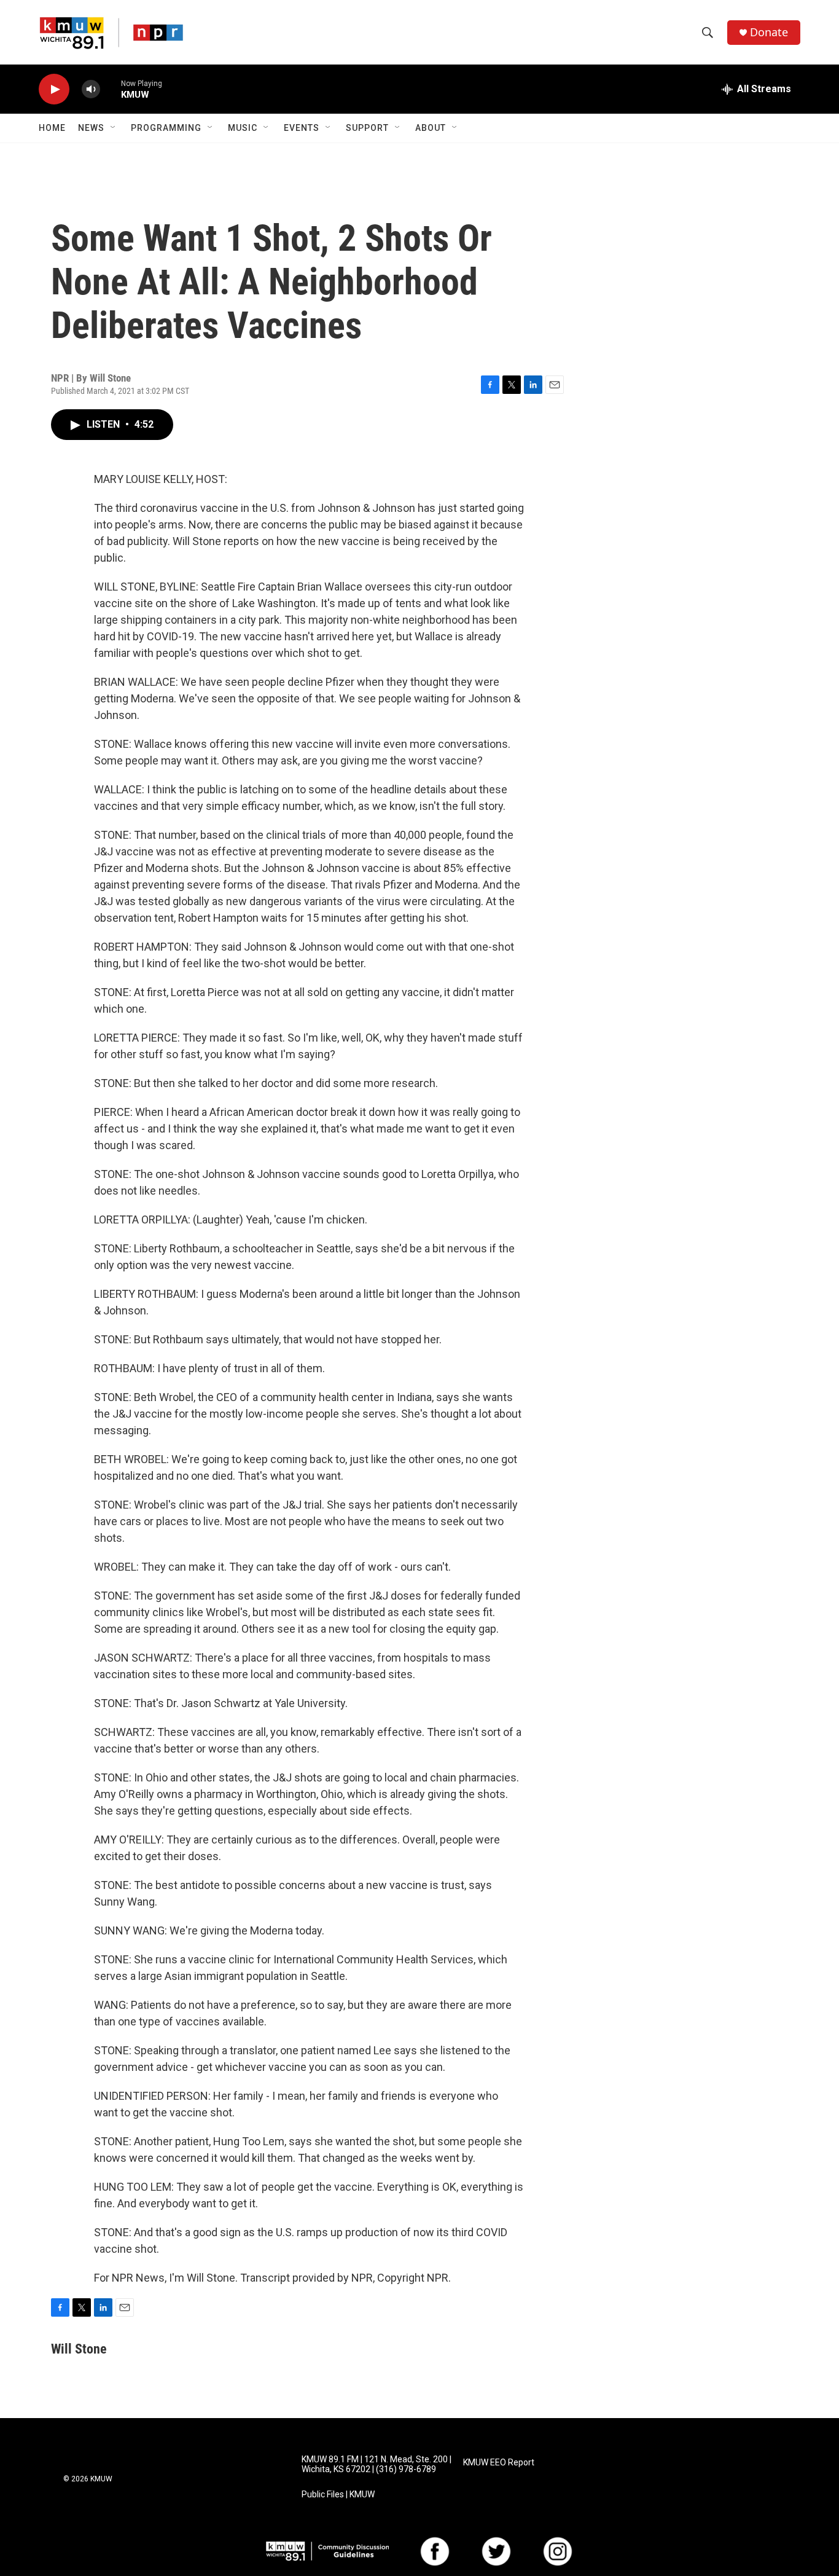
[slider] (111, 89)
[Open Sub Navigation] (114, 128)
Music (243, 128)
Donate (769, 32)
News (91, 128)
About (431, 128)
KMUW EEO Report (499, 2463)
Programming (166, 128)
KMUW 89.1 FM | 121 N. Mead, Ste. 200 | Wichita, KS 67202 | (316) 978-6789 (377, 2464)
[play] (54, 89)
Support (367, 128)
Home (52, 128)
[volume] (91, 89)
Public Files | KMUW (338, 2495)
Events (302, 128)
